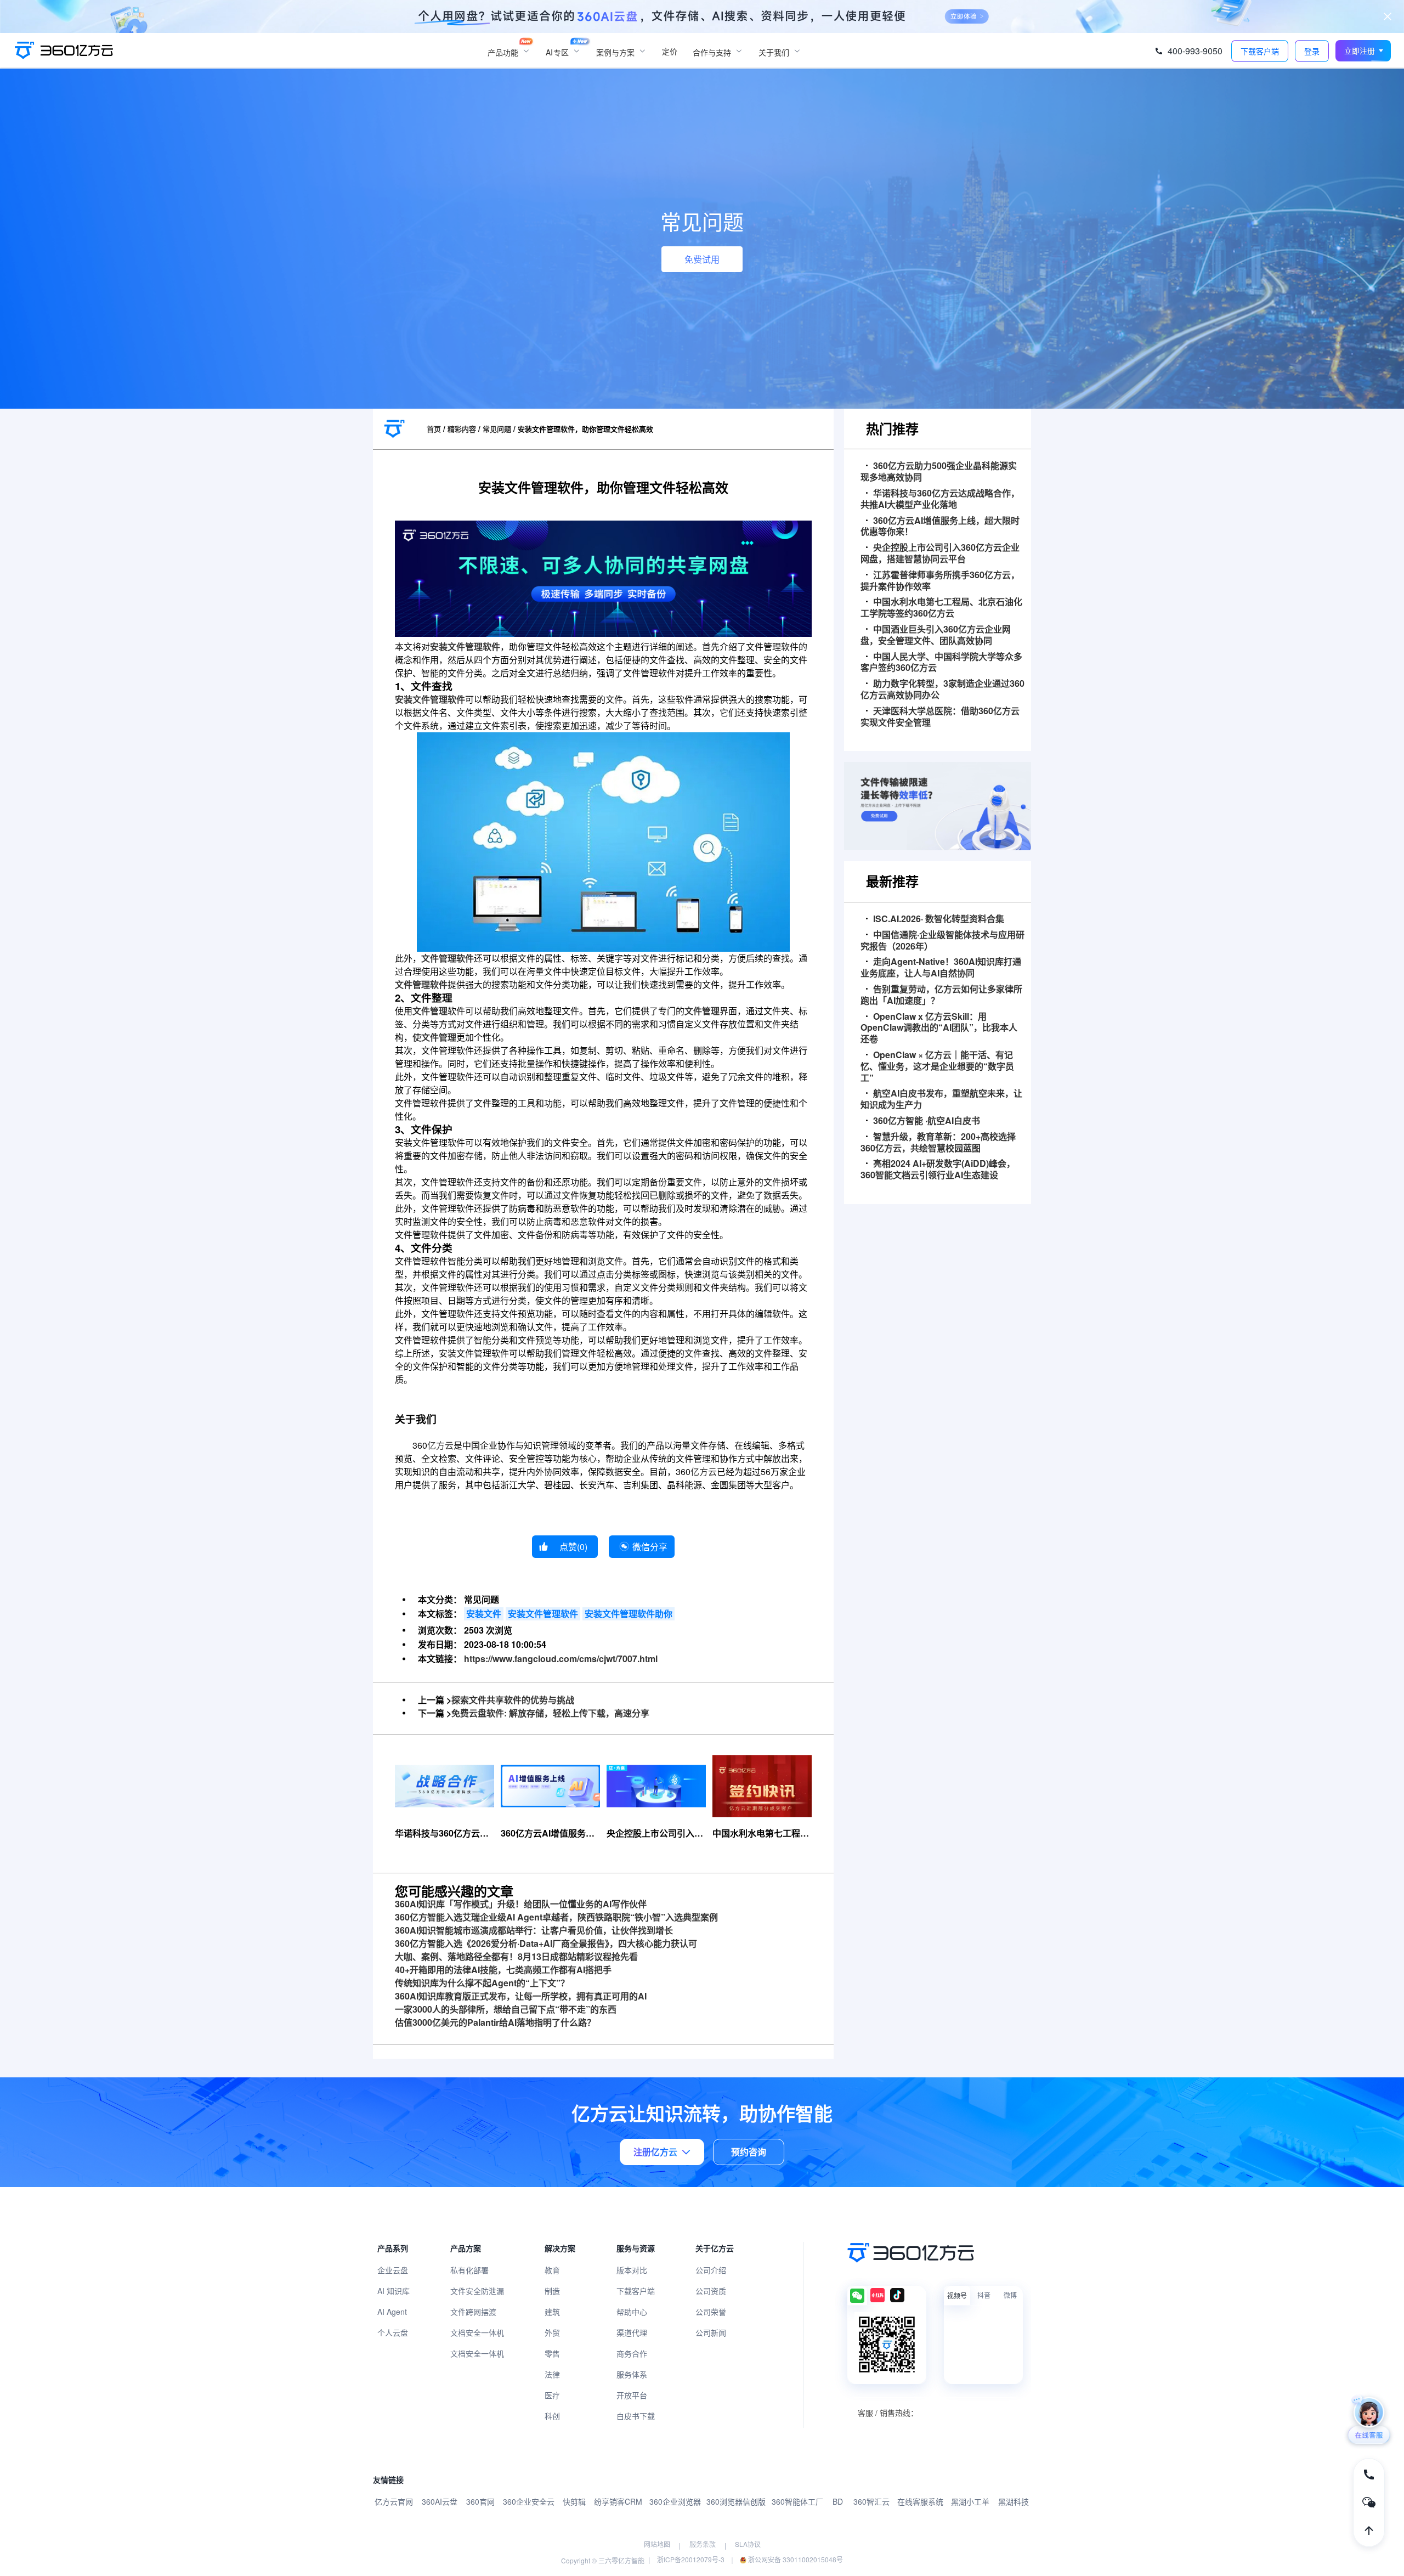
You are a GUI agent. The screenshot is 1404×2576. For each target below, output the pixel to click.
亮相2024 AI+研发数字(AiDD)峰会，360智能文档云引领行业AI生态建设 (938, 1170)
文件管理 (430, 1011)
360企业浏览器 (675, 2501)
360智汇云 (871, 2501)
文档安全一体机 (477, 2332)
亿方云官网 (394, 2501)
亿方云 (440, 1445)
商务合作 (632, 2353)
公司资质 (711, 2291)
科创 (552, 2416)
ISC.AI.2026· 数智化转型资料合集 (939, 919)
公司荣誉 (711, 2312)
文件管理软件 (448, 958)
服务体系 (632, 2374)
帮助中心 (632, 2312)
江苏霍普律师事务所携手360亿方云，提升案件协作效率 (940, 581)
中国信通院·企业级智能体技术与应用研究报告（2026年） (942, 941)
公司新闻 (711, 2332)
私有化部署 (469, 2270)
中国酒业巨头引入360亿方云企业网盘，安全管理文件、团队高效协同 (936, 635)
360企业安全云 (529, 2501)
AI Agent (392, 2312)
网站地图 (657, 2544)
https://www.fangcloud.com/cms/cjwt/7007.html (561, 1659)
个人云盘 (393, 2332)
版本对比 (632, 2270)
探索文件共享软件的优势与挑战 (513, 1700)
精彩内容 (462, 429)
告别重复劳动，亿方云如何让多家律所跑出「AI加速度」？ (941, 995)
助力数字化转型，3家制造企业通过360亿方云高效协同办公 (942, 690)
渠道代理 (632, 2332)
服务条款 (703, 2544)
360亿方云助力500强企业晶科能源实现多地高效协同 (939, 472)
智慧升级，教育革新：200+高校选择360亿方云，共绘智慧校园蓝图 (938, 1143)
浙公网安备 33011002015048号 (795, 2559)
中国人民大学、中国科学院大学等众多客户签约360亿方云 (941, 663)
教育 (552, 2270)
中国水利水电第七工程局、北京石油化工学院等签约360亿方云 (941, 608)
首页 (434, 429)
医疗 (552, 2395)
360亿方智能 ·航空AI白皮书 (927, 1121)
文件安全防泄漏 (477, 2291)
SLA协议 (748, 2544)
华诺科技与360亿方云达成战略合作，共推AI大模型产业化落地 (940, 499)
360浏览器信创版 (736, 2501)
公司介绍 (711, 2270)
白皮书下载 (636, 2416)
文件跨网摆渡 (473, 2312)
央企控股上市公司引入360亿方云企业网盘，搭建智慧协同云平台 (940, 553)
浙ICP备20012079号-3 (691, 2559)
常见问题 (497, 429)
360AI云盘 (440, 2501)
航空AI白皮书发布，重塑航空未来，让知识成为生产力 (941, 1099)
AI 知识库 (394, 2291)
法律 (552, 2374)
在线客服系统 (920, 2501)
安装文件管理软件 (465, 646)
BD (838, 2501)
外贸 (552, 2332)
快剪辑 (574, 2501)
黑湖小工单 (970, 2501)
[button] (1363, 51)
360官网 (480, 2501)
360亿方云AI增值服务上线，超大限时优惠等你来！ (940, 527)
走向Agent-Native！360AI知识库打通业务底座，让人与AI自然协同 (941, 968)
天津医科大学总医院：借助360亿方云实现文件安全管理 (940, 717)
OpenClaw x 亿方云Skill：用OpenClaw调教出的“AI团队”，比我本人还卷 (939, 1028)
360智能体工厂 (797, 2501)
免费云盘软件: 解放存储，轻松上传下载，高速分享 (550, 1713)
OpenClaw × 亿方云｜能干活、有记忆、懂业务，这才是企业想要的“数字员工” (937, 1066)
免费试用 (702, 259)
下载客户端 (636, 2291)
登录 (1312, 51)
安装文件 (484, 1614)
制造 (552, 2291)
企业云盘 (393, 2270)
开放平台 (632, 2395)
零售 (552, 2353)
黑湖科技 (1014, 2501)
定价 (670, 51)
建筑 (552, 2312)
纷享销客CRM (618, 2501)
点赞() (573, 1547)
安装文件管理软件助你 (629, 1614)
